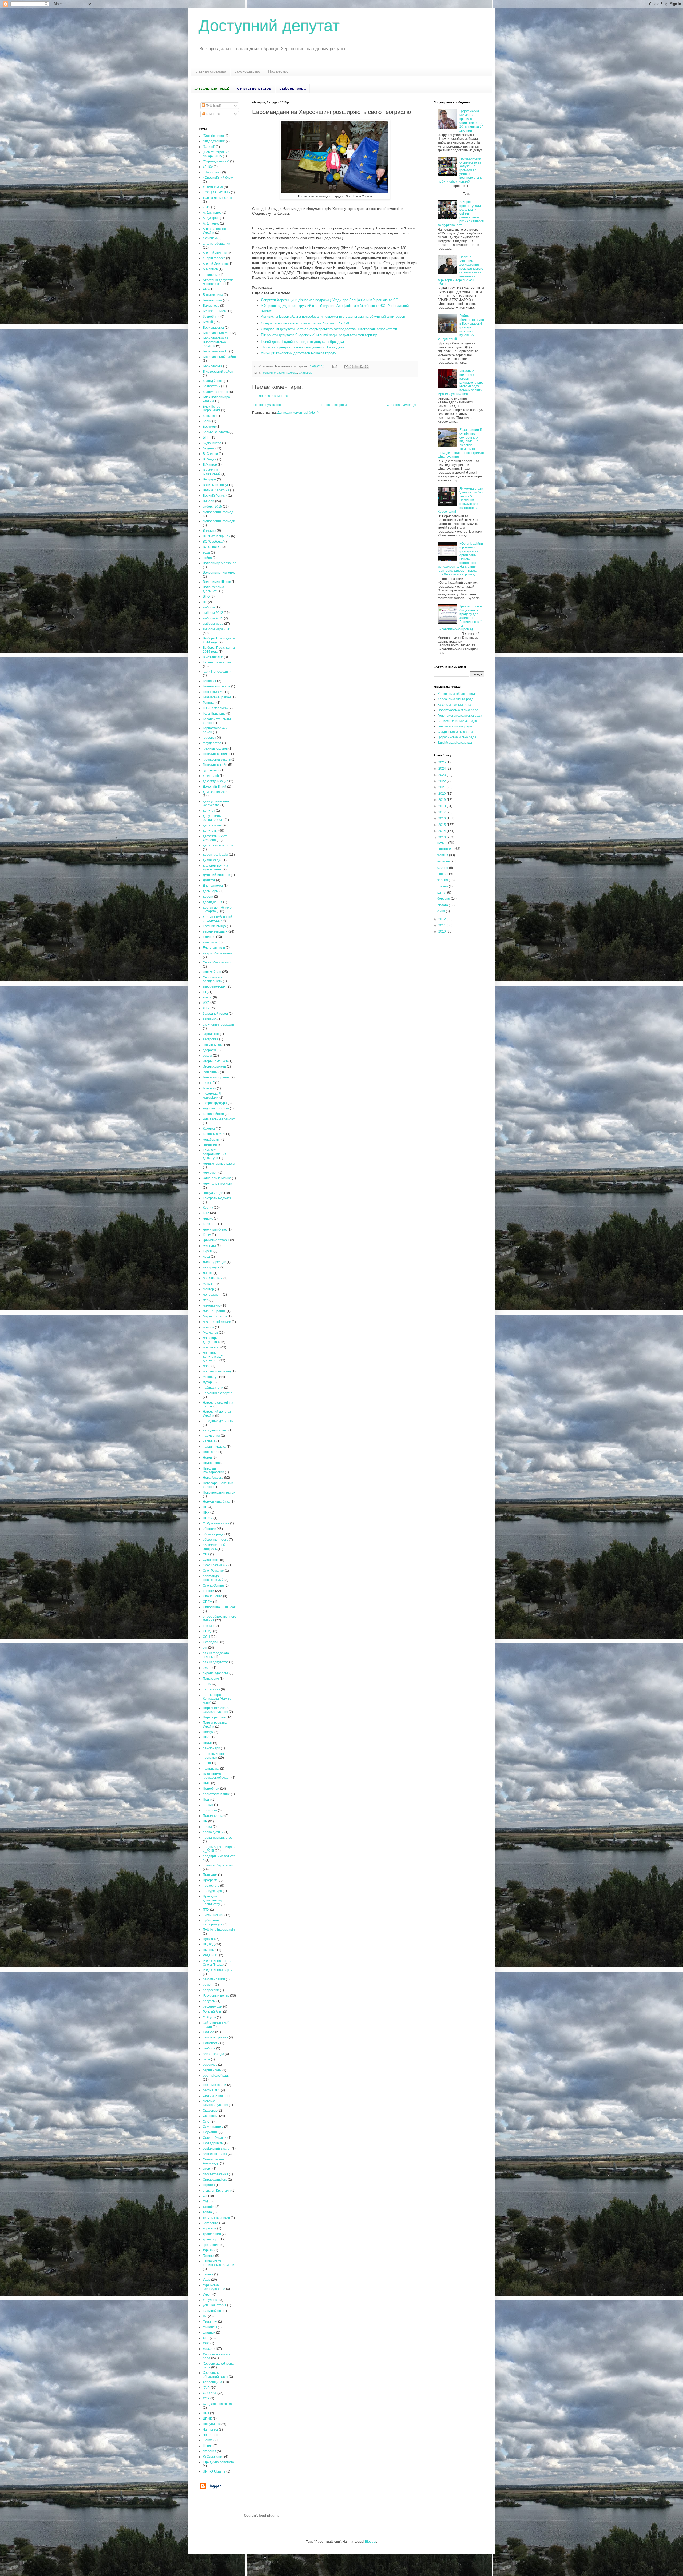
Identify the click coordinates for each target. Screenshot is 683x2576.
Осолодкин (211, 1642)
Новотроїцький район (219, 1492)
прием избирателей (218, 1865)
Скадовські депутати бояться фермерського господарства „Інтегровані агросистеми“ (329, 329)
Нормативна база (216, 1502)
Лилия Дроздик (214, 1262)
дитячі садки (212, 860)
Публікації (213, 106)
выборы (209, 607)
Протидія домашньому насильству (213, 1900)
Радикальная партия (219, 1970)
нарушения (211, 1436)
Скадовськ (211, 2116)
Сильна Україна (215, 2096)
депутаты (210, 831)
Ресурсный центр (216, 1996)
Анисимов (210, 269)
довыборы (211, 891)
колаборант (212, 1140)
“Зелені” (209, 147)
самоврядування (215, 2037)
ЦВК (206, 2413)
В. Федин (210, 459)
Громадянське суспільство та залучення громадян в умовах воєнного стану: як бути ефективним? (460, 170)
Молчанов (210, 1333)
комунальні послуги (217, 1184)
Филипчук (210, 2322)
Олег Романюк (213, 1571)
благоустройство (215, 392)
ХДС (206, 2343)
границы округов (215, 748)
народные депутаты (218, 1421)
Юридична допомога (218, 2462)
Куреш (208, 1251)
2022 (442, 781)
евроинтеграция (274, 373)
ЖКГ (206, 1003)
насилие (209, 1441)
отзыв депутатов (216, 1662)
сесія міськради (215, 2085)
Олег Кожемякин (215, 1565)
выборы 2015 (213, 618)
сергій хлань (212, 2070)
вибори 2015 (212, 507)
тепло (207, 2212)
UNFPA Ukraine (214, 2471)
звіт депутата (213, 1045)
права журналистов (218, 1838)
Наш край (210, 1452)
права (207, 1827)
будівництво (212, 443)
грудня (443, 843)
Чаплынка (210, 2430)
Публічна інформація (219, 1930)
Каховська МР (213, 1134)
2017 (442, 812)
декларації (211, 776)
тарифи (209, 2207)
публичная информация (213, 1922)
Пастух (208, 1732)
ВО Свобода (212, 547)
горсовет (209, 738)
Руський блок (213, 2012)
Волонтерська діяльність (213, 589)
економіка (210, 942)
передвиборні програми (213, 1756)
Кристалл (210, 1224)
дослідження (213, 902)
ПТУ (206, 1910)
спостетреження (215, 2174)
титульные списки (216, 2218)
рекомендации (214, 1979)
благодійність (213, 381)
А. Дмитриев (212, 213)
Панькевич (211, 1679)
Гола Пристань (214, 714)
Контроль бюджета (217, 1198)
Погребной (211, 1789)
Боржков (209, 427)
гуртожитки (211, 770)
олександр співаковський (213, 1578)
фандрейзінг (212, 2311)
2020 (442, 794)
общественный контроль (214, 1547)
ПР (205, 1821)
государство (212, 743)
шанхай (209, 2440)
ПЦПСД (209, 1944)
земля (207, 1056)
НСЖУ (208, 1518)
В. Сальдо (210, 454)
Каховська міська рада (454, 705)
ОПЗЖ (208, 1602)
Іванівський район (216, 1077)
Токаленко (211, 2223)
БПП (206, 437)
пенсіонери (211, 1748)
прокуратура (212, 1891)
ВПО (206, 596)
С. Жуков (209, 2017)
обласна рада (213, 1534)
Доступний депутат (269, 26)
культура (209, 1246)
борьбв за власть (216, 432)
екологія (209, 937)
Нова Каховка (213, 1478)
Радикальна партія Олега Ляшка (217, 1963)
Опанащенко (213, 1596)
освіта (207, 1626)
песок (207, 1763)
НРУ (206, 1512)
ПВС (206, 1737)
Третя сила (211, 2245)
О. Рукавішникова (216, 1523)
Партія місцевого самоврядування (216, 1710)
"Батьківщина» (214, 136)
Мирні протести (215, 1316)
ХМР (206, 2388)
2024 (442, 769)
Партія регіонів (214, 1717)
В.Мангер (210, 465)
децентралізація (215, 855)
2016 (442, 818)
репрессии (211, 1990)
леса (206, 1257)
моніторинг (211, 1347)
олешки (209, 1591)
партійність (211, 1689)
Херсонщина (213, 2382)
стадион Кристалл (217, 2191)
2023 (442, 775)
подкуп (208, 1805)
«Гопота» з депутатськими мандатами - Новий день (303, 347)
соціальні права (215, 2154)
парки (207, 1684)
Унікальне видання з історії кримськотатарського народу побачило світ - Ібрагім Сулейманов (460, 383)
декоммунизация (216, 781)
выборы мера (213, 624)
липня (442, 874)
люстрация (211, 1267)
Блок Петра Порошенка (212, 408)
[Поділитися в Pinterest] (367, 367)
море (207, 1366)
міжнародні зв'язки (217, 1322)
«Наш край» (212, 172)
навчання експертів (217, 1393)
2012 (442, 919)
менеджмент (212, 1295)
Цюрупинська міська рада (457, 737)
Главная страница (210, 71)
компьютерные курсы (219, 1164)
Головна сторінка (334, 405)
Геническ (210, 681)
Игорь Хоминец (214, 1066)
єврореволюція (214, 986)
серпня (443, 868)
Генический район (217, 686)
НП (205, 1507)
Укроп (207, 2295)
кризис (208, 1219)
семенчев (210, 2065)
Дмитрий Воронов (216, 875)
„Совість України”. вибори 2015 (216, 154)
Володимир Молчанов (219, 563)
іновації (209, 1083)
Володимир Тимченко (219, 572)
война (207, 558)
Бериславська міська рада (457, 721)
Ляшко (208, 1273)
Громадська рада (216, 754)
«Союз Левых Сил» (217, 198)
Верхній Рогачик (215, 496)
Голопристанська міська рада (460, 716)
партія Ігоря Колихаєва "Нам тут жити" (218, 1699)
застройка (211, 1039)
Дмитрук (209, 880)
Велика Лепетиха (216, 490)
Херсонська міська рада (456, 699)
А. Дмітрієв (211, 218)
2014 (442, 831)
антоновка (211, 275)
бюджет (209, 448)
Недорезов (211, 1463)
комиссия (210, 1145)
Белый (208, 322)
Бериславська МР (216, 333)
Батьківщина (212, 300)
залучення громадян (218, 1025)
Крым (207, 1235)
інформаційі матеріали (212, 1096)
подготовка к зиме (216, 1794)
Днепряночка (213, 886)
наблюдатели (213, 1388)
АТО (206, 289)
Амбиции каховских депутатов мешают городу (299, 353)
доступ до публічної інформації (218, 909)
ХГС (206, 2338)
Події (207, 1799)
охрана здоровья (216, 1673)
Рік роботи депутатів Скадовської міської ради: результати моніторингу (319, 335)
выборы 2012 (213, 613)
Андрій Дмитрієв (215, 264)
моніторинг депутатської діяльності (213, 1357)
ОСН (206, 1637)
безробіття (211, 317)
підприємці (211, 1769)
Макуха (208, 1284)
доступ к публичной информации (217, 919)
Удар (207, 2280)
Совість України (215, 2138)
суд (205, 2201)
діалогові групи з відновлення (215, 867)
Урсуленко (211, 2300)
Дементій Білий (215, 787)
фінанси (209, 2332)
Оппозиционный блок (219, 1607)
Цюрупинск (211, 2424)
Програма (210, 1880)
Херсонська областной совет (215, 2375)
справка (209, 2185)
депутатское (212, 825)
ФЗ (205, 2316)
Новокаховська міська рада (458, 710)
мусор (207, 1382)
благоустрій (212, 386)
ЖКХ (206, 1008)
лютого (443, 905)
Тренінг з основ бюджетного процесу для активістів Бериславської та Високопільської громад (460, 618)
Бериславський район (219, 357)
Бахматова (211, 306)
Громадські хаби (215, 765)
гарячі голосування (217, 672)
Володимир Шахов (217, 582)
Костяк (208, 1208)
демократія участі (216, 792)
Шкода (208, 2446)
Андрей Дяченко (215, 253)
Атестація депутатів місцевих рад (218, 282)
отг (205, 1647)
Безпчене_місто (215, 311)
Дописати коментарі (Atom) (298, 413)
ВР (205, 602)
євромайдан (212, 972)
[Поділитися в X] (356, 367)
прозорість (211, 1886)
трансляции (212, 2234)
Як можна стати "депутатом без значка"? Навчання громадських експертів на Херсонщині (460, 500)
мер (206, 1300)
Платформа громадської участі (217, 1776)
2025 (442, 762)
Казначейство (213, 1114)
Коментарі (213, 114)
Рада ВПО (211, 1955)
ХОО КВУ (210, 2393)
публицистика (213, 1915)
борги (207, 421)
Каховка (292, 373)
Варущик (209, 479)
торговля (210, 2228)
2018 (442, 806)
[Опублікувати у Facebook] (362, 367)
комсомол (210, 1173)
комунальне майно (217, 1178)
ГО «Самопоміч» (215, 708)
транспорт (211, 2239)
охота (207, 1668)
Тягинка (209, 2256)
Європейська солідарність (213, 979)
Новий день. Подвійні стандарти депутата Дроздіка (302, 342)
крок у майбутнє (215, 1229)
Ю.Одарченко (213, 2457)
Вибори (209, 501)
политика (210, 1810)
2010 (442, 931)
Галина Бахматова (217, 662)
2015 (207, 207)
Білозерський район (218, 372)
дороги (208, 897)
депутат (209, 811)
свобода (209, 2048)
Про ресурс (278, 71)
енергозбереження (217, 953)
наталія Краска (214, 1447)
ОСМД (208, 1631)
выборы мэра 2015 (217, 629)
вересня (444, 861)
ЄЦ (205, 992)
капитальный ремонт (219, 1119)
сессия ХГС (211, 2090)
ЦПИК (207, 2419)
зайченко (210, 1019)
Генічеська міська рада (455, 726)
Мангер (208, 1289)
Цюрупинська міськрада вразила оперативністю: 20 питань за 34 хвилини (471, 121)
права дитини (213, 1832)
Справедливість (215, 2180)
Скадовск (305, 373)
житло (207, 997)
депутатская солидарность (213, 818)
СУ (205, 2196)
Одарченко (211, 1560)
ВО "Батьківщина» (217, 536)
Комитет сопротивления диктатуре (215, 1154)
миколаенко (212, 1305)
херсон (208, 2349)
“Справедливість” (216, 161)
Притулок (210, 1875)
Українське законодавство (214, 2287)
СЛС (206, 2121)
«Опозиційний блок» (218, 178)
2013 (442, 837)
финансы (210, 2327)
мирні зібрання (214, 1311)
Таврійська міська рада (455, 743)
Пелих (208, 1743)
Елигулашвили (214, 948)
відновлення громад (218, 512)
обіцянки (209, 1529)
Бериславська (213, 328)
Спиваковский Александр (213, 2161)
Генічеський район (217, 697)
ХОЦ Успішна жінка (217, 2404)
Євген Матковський (217, 962)
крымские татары (216, 1240)
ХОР (206, 2398)
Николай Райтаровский (213, 1470)
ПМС (207, 1783)
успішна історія (215, 2305)
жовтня (443, 855)
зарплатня (211, 1034)
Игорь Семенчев (215, 1061)
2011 (442, 925)
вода (206, 552)
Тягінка (208, 2274)
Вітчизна (209, 531)
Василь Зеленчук (216, 485)
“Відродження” (214, 141)
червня (443, 880)
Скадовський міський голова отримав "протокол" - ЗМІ (305, 323)
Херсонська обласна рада (457, 694)
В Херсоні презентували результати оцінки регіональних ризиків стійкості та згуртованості (461, 213)
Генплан (209, 703)
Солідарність (213, 2143)
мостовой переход (217, 1371)
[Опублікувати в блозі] (351, 367)
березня (444, 899)
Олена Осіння (213, 1586)
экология (209, 2451)
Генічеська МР (214, 692)
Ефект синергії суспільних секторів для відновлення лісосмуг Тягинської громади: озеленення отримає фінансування (461, 443)
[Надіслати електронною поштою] (346, 367)
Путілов (209, 1939)
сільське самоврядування (215, 2103)
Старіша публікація (402, 405)
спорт (207, 2169)
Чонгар (208, 2435)
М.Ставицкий (213, 1278)
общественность (215, 1540)
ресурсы (209, 2001)
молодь (208, 1327)
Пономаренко (213, 1816)
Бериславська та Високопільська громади (215, 342)
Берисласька (213, 366)
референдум (213, 2006)
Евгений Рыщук (214, 926)
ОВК (206, 1554)
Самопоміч (211, 2043)
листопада (446, 849)
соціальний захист (217, 2149)
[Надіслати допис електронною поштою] (335, 366)
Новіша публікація (267, 405)
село (206, 2059)
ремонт (208, 1985)
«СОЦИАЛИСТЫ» (216, 192)
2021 (442, 787)
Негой (207, 1458)
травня (443, 886)
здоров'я (209, 1050)
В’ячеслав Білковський (212, 472)
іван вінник (211, 1072)
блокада (209, 416)
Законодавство (247, 71)
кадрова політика (216, 1108)
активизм (210, 238)
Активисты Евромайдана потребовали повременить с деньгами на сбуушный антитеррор (333, 316)
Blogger (371, 2542)
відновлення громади (219, 521)
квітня (442, 893)
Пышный (210, 1950)
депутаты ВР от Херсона (215, 838)
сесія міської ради (216, 2076)
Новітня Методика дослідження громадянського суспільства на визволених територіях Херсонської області (460, 271)
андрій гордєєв (214, 258)
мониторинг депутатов (212, 1340)
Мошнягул (211, 1377)
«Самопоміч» (213, 187)
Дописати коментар (274, 396)
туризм (208, 2250)
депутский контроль (218, 845)
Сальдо (209, 2032)
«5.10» (208, 167)
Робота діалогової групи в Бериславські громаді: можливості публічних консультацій (461, 327)
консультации (213, 1193)
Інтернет (209, 1088)
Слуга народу (213, 2127)
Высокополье (213, 657)
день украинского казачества (216, 803)
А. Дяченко (211, 224)
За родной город (215, 1014)
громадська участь (217, 759)
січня (442, 911)
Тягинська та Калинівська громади (219, 2263)
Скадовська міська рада (455, 732)
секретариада (213, 2054)
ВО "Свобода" (213, 542)
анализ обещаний (217, 244)
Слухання (210, 2132)
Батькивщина (213, 295)
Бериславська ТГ (216, 351)
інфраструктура (215, 1103)
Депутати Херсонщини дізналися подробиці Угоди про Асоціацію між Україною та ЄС (329, 300)
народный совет (215, 1430)
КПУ (206, 1213)
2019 (442, 800)
